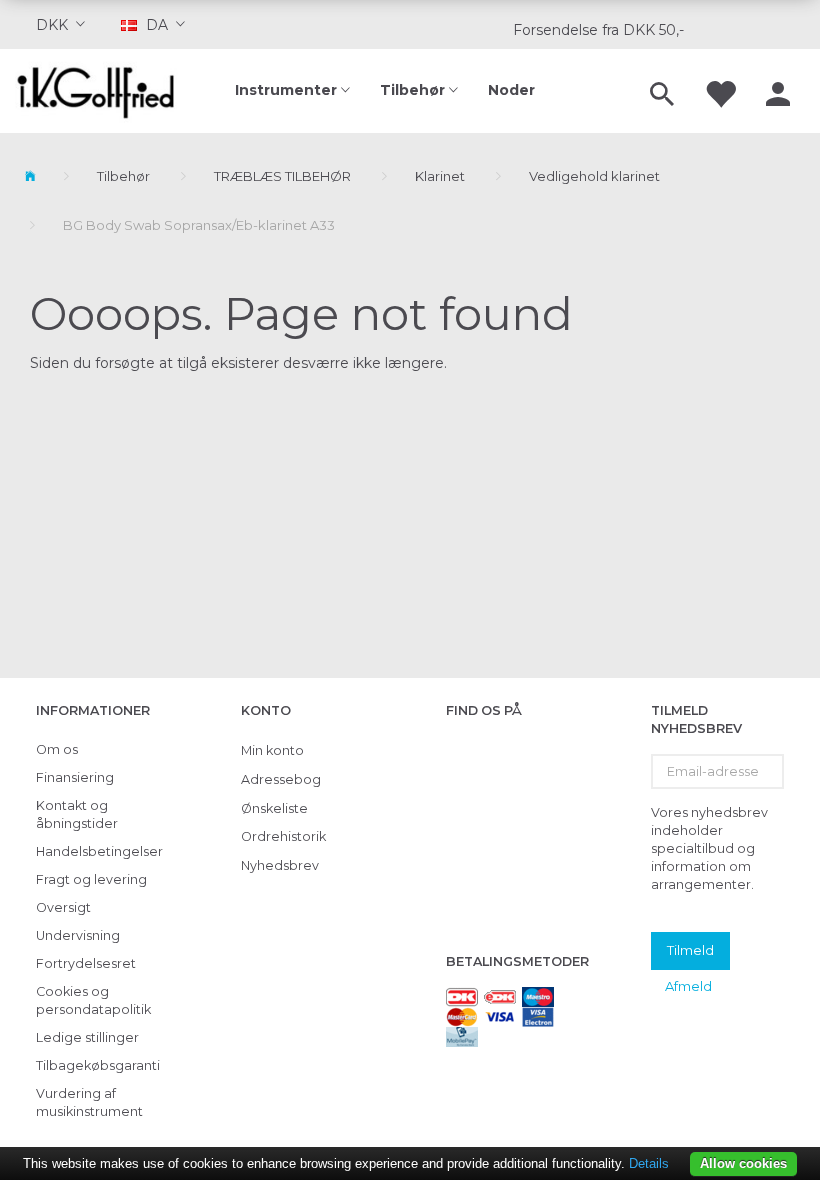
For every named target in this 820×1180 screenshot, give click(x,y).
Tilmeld (690, 950)
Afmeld (688, 986)
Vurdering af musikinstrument (89, 1102)
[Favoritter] (720, 91)
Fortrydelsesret (86, 963)
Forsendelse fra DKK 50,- (598, 30)
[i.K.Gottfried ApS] (102, 91)
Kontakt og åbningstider (77, 814)
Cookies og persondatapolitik (93, 1000)
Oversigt (63, 907)
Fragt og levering (91, 879)
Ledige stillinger (87, 1037)
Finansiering (75, 777)
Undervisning (78, 935)
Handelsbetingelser (97, 851)
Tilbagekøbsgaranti (97, 1065)
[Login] (778, 91)
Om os (57, 749)
